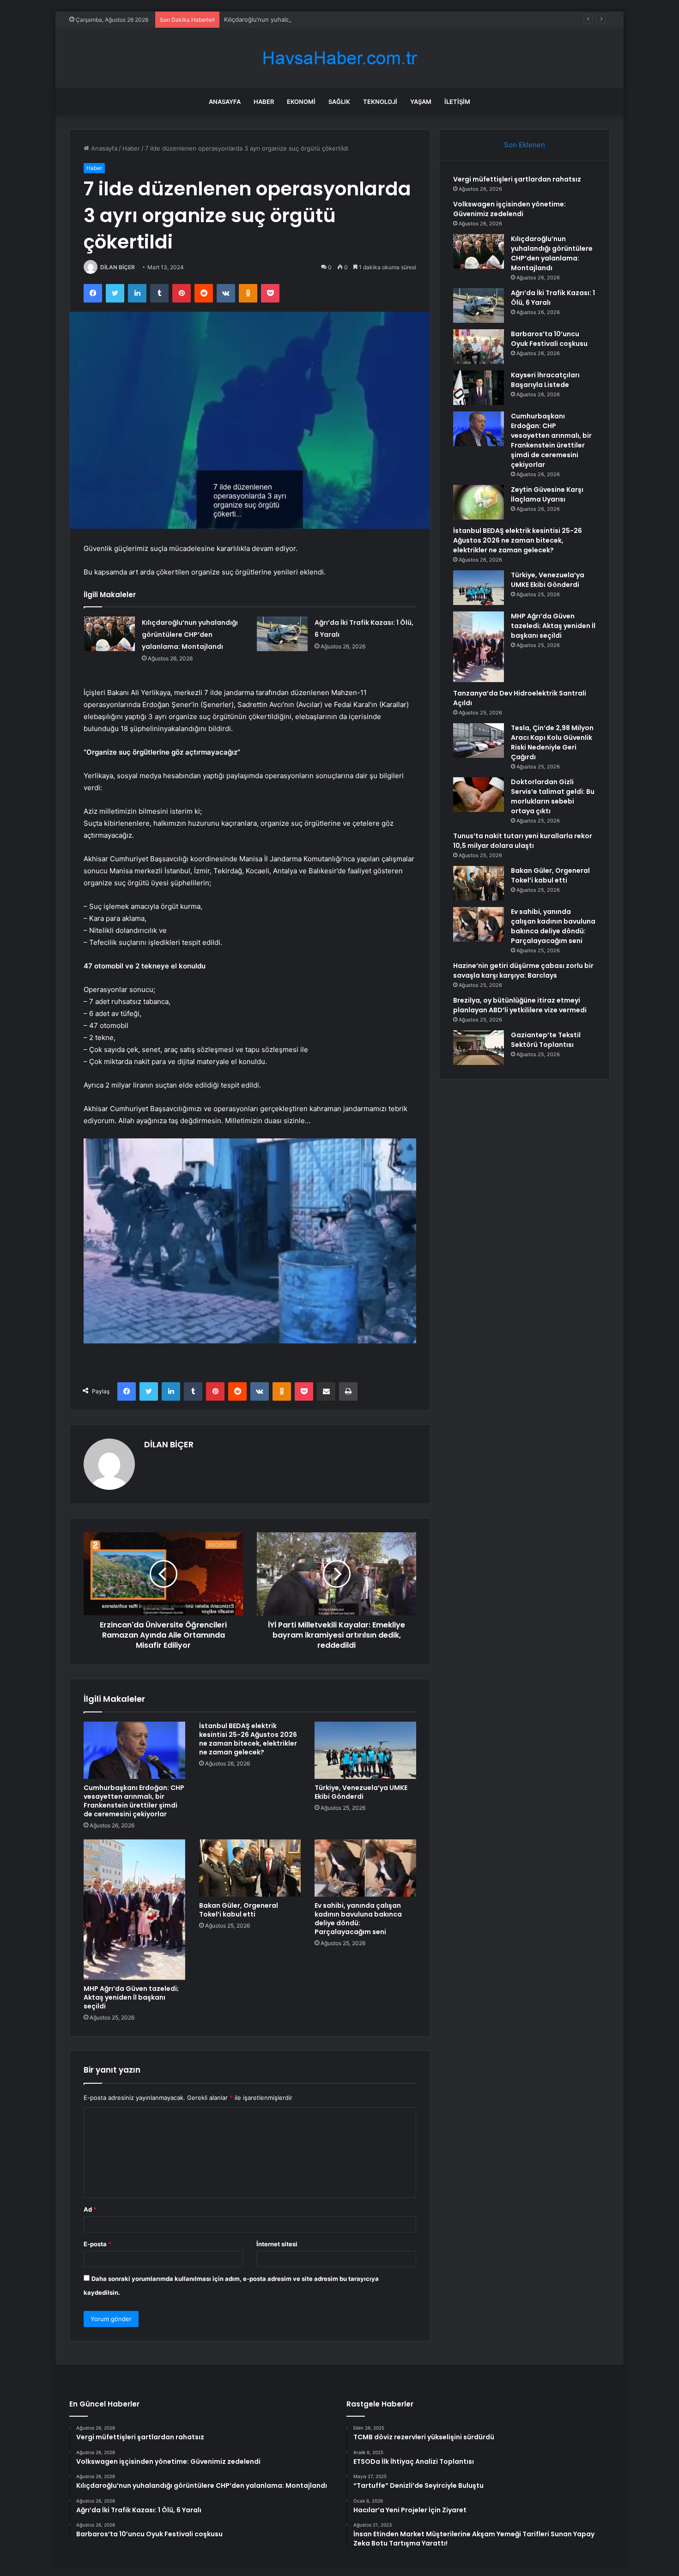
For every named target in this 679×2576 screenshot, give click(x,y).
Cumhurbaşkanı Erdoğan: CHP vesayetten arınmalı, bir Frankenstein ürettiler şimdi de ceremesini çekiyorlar (134, 1801)
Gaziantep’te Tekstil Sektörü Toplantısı (546, 1040)
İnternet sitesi (277, 2244)
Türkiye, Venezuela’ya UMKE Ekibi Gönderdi (361, 1792)
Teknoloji (380, 102)
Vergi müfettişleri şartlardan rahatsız (517, 179)
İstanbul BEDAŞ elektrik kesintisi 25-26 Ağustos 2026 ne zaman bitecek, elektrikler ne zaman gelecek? (248, 1739)
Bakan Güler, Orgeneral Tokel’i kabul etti (239, 1910)
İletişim (457, 102)
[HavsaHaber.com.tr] (339, 58)
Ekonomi (301, 102)
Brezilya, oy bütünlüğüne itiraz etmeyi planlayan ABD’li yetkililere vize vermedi (520, 1005)
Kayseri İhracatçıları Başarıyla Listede (545, 380)
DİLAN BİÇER (118, 267)
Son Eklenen (524, 145)
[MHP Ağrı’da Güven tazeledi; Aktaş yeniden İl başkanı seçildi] (134, 1910)
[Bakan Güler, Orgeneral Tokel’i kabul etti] (250, 1868)
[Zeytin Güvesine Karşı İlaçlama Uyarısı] (479, 502)
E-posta (97, 2244)
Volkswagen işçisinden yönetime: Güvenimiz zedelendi (509, 209)
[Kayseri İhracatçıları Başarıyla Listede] (479, 388)
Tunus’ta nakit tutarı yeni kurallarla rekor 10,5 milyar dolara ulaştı (523, 841)
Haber (264, 102)
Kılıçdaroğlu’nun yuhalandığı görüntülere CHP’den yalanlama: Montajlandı (328, 19)
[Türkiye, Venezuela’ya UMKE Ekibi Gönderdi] (365, 1750)
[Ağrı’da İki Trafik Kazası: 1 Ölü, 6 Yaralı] (282, 634)
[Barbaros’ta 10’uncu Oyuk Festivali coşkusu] (479, 347)
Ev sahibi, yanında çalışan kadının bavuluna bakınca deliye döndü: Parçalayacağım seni (358, 1919)
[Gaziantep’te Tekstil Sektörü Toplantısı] (479, 1048)
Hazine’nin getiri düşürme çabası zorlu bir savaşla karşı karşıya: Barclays (523, 971)
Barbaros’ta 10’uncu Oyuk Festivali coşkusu (549, 339)
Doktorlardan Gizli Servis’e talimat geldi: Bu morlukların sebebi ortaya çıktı (553, 796)
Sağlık (339, 102)
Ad (90, 2209)
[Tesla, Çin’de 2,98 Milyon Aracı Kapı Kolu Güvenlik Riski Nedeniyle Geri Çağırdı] (479, 741)
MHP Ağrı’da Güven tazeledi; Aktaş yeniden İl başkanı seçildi (131, 1997)
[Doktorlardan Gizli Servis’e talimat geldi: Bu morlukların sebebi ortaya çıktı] (479, 795)
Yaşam (421, 102)
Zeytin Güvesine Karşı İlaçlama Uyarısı (547, 494)
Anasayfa (225, 102)
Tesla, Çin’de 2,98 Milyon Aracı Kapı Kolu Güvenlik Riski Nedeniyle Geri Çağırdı (552, 742)
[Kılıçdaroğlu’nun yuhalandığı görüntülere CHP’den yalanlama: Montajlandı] (109, 634)
